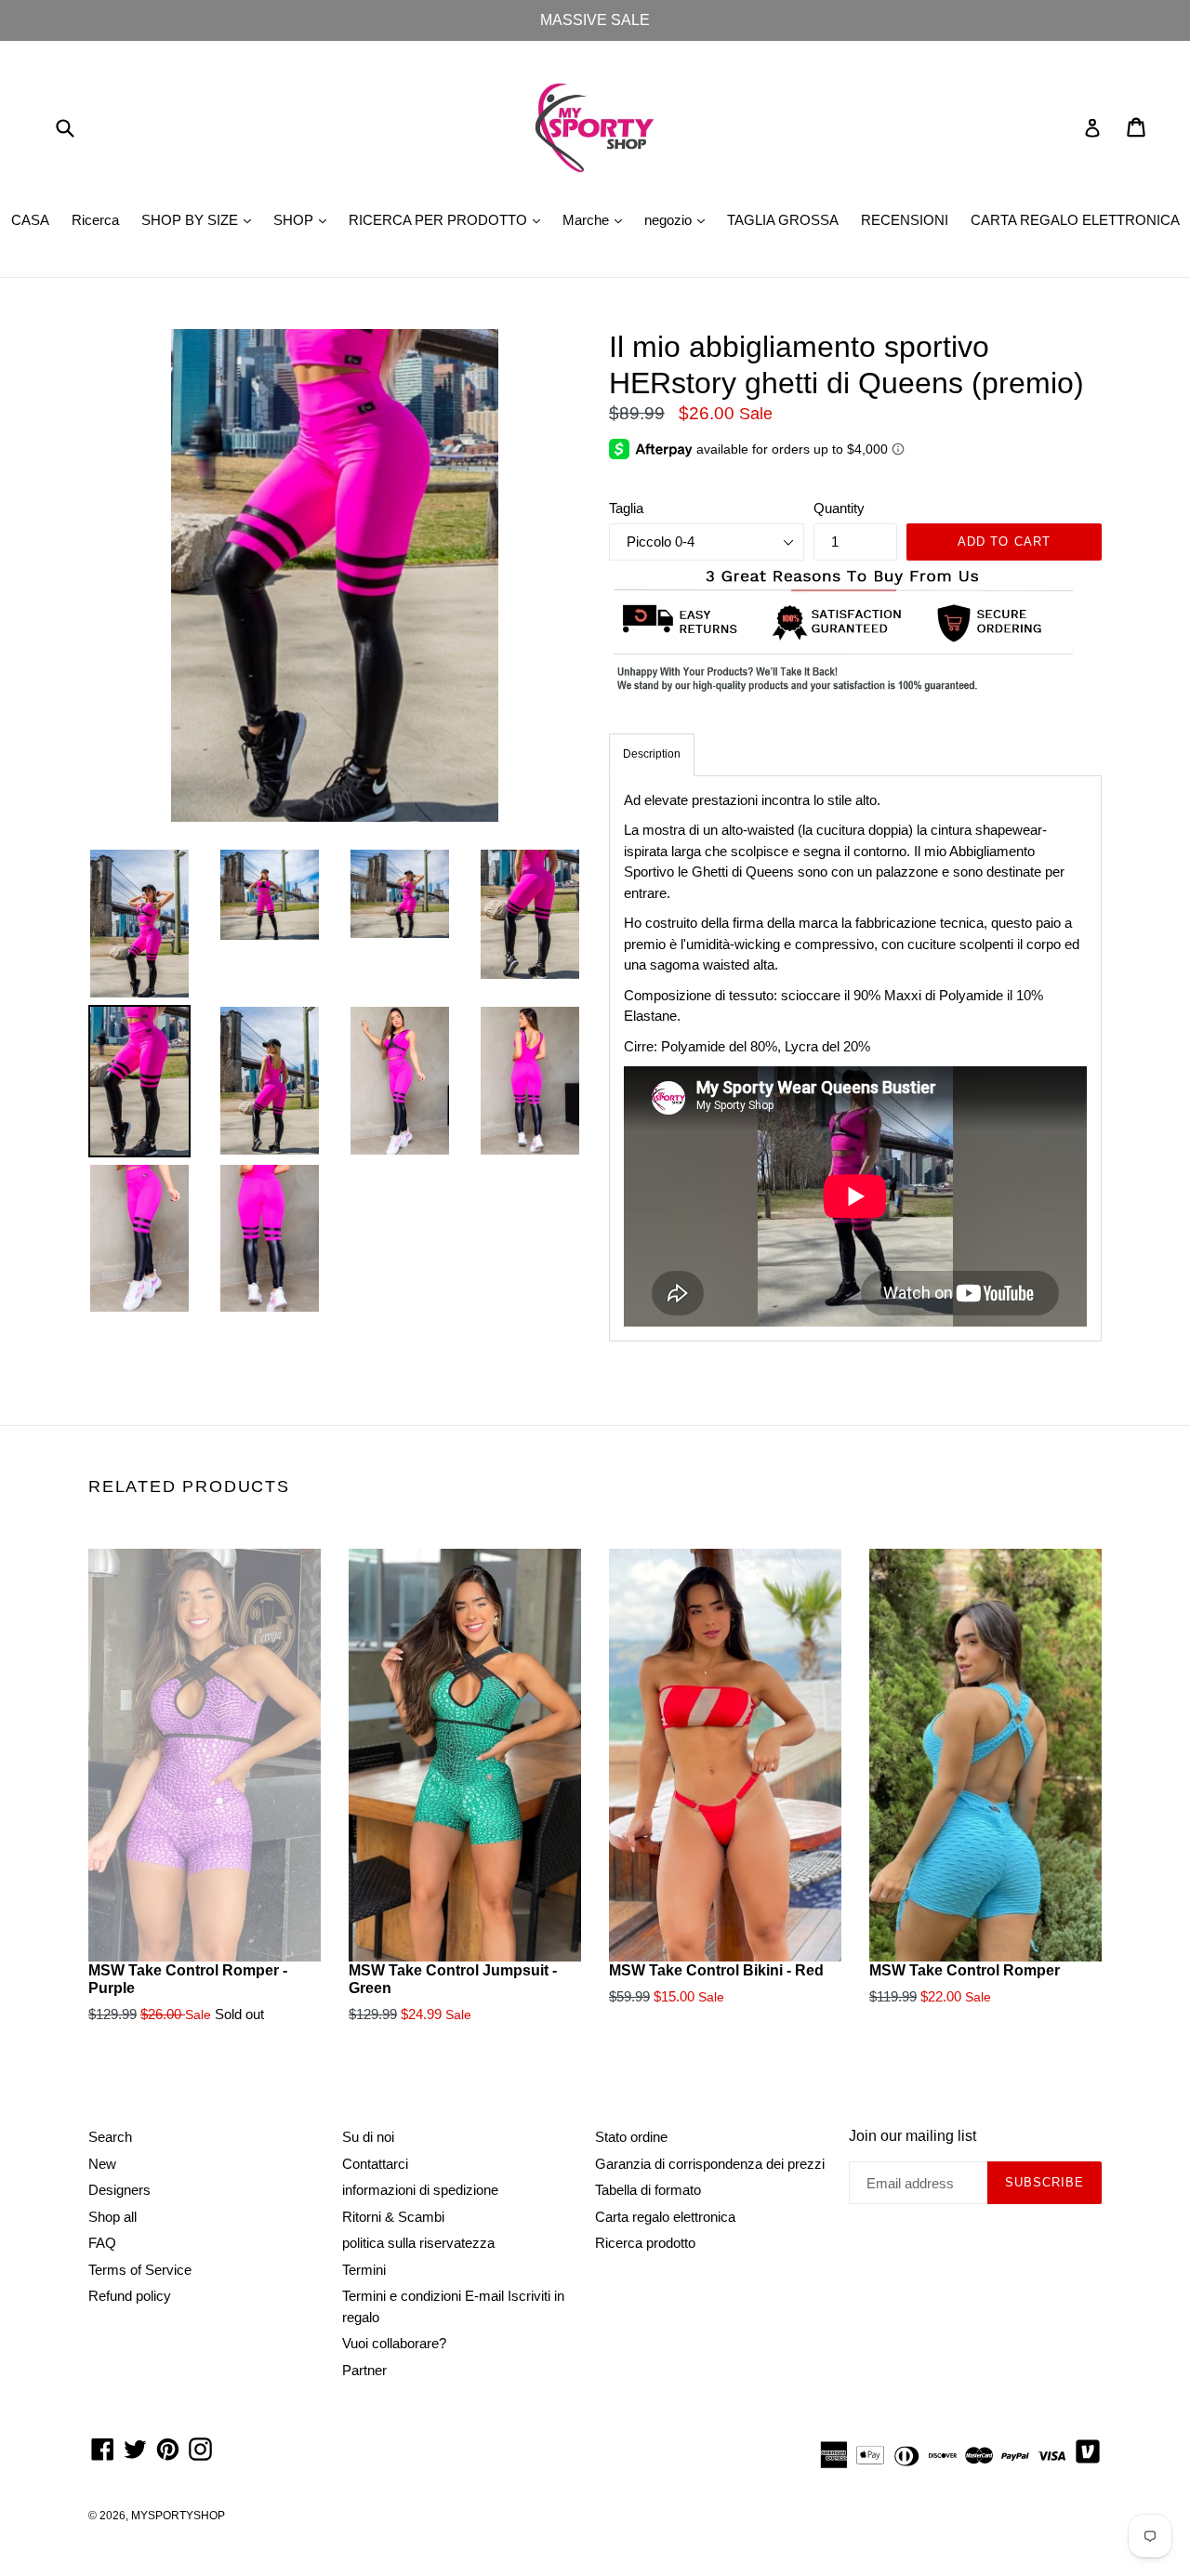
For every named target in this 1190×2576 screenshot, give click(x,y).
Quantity (839, 508)
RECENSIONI (905, 220)
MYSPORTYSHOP (178, 2516)
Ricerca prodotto (645, 2243)
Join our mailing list (912, 2136)
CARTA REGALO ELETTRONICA (1075, 220)
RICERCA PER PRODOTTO (449, 219)
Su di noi (368, 2137)
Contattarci (375, 2164)
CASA (30, 220)
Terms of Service (140, 2270)
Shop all (112, 2217)
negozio (679, 219)
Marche (597, 219)
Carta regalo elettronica (665, 2217)
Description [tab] (652, 754)
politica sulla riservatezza (418, 2243)
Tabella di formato (648, 2190)
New (102, 2164)
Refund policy (130, 2296)
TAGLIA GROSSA (783, 220)
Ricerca (95, 220)
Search (110, 2137)
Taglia (626, 508)
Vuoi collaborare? (394, 2343)
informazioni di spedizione (420, 2190)
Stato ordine (631, 2137)
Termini (364, 2270)
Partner (364, 2370)
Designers (119, 2190)
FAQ (102, 2243)
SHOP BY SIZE (201, 219)
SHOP (304, 219)
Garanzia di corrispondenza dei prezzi (710, 2164)
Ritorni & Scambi (393, 2217)
